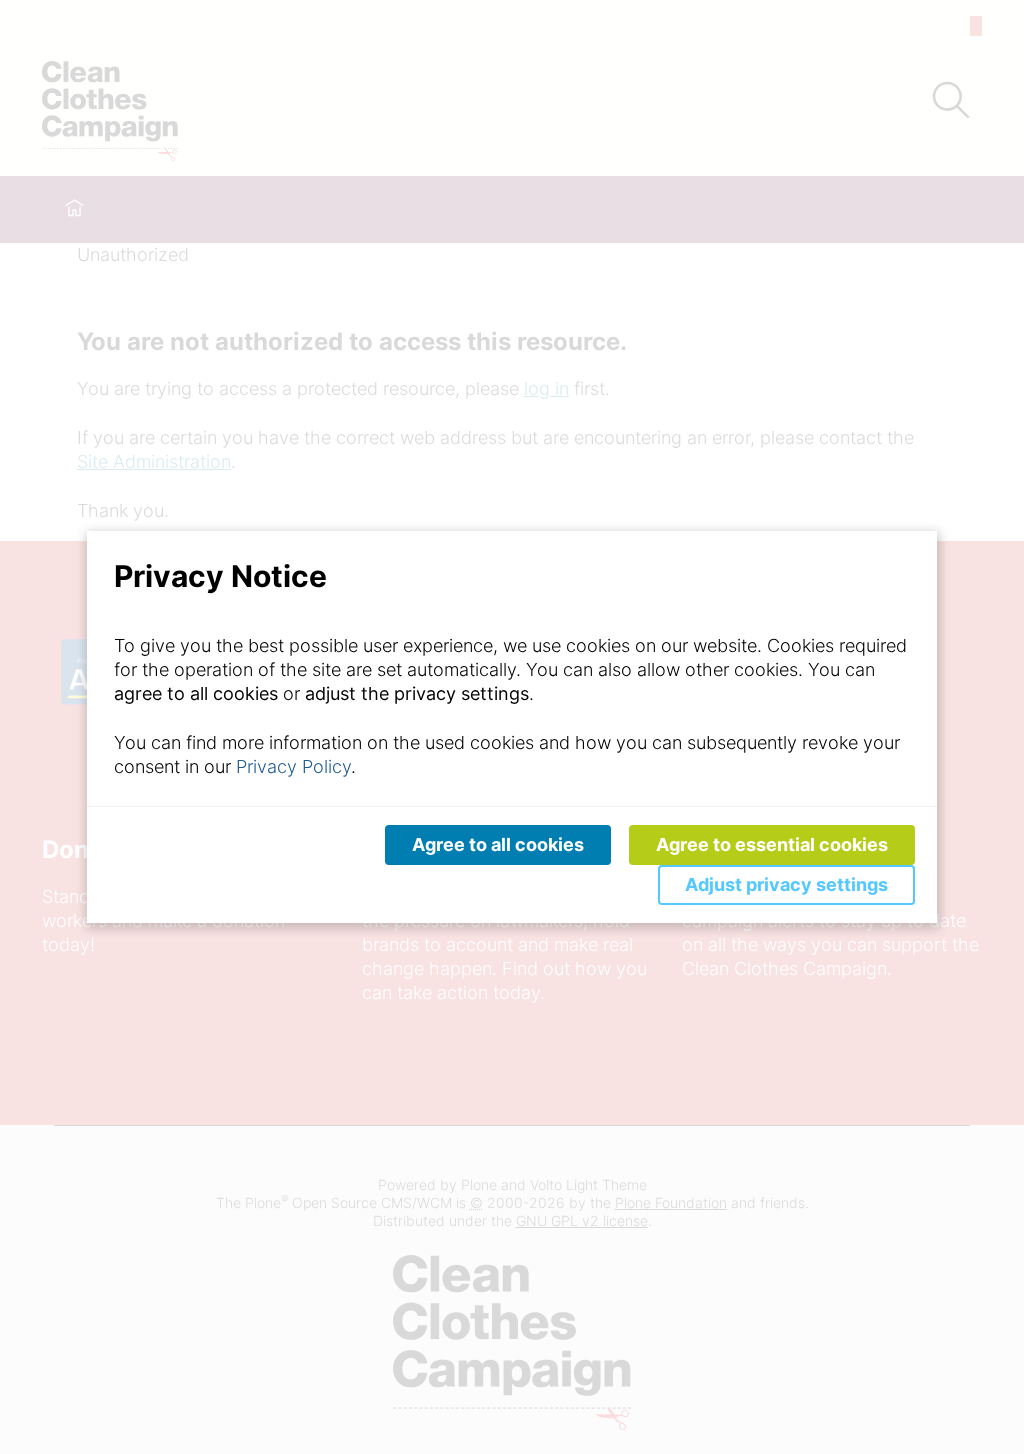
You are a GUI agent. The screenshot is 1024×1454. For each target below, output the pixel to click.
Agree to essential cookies (772, 844)
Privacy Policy (293, 766)
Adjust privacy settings (786, 884)
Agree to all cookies (498, 844)
